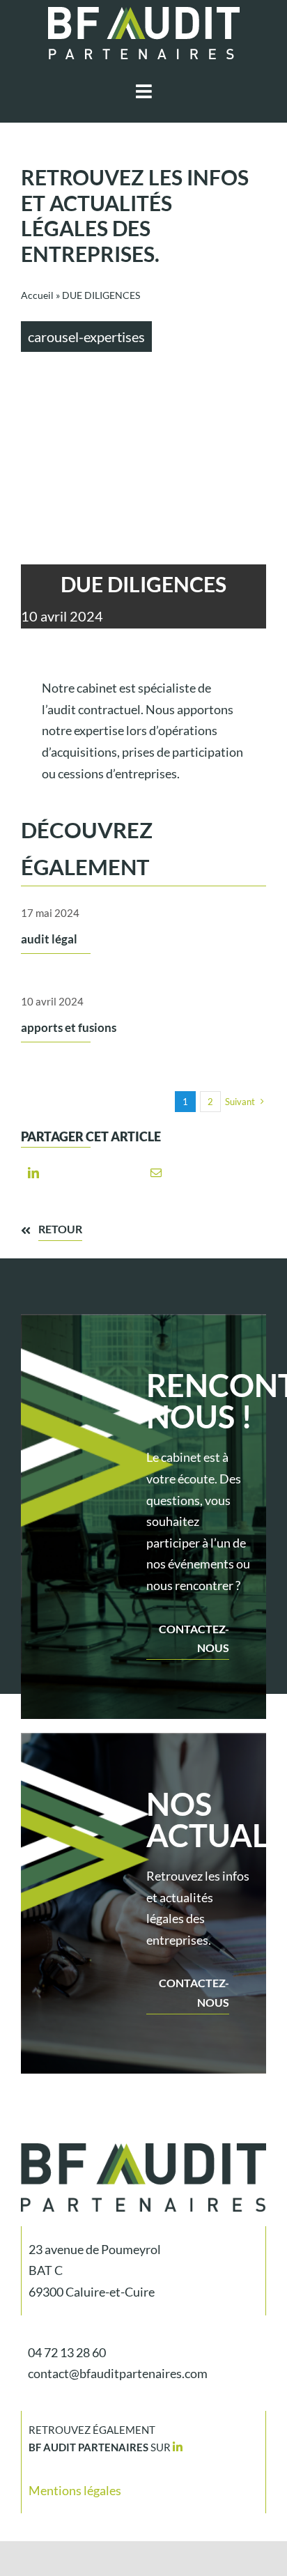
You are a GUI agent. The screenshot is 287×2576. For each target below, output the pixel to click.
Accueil (37, 295)
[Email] (156, 1172)
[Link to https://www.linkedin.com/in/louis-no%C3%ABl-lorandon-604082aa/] (178, 2447)
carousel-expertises (86, 337)
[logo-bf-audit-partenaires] (144, 13)
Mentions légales (75, 2490)
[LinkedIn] (33, 1172)
